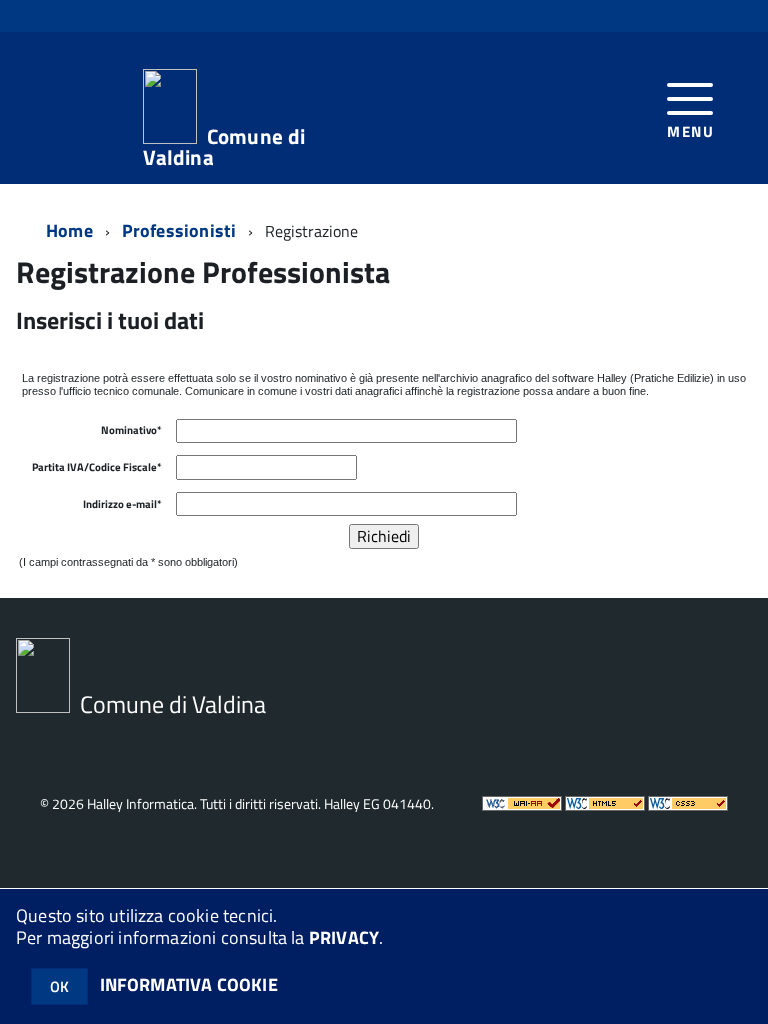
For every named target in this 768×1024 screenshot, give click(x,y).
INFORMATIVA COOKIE (189, 984)
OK (59, 986)
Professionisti (179, 230)
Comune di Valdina (224, 144)
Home (69, 230)
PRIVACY (344, 937)
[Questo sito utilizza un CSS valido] (688, 805)
